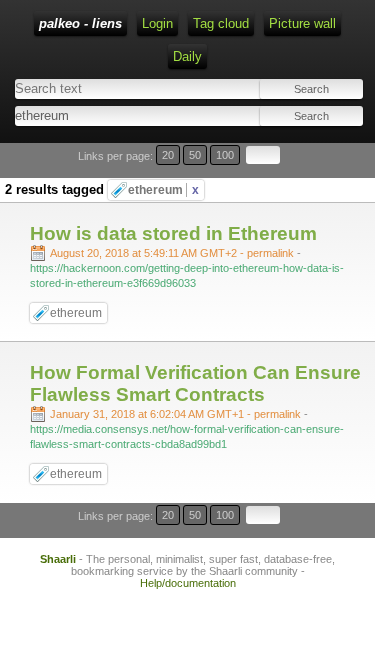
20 (168, 155)
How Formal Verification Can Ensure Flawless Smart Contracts (195, 383)
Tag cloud (221, 23)
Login (157, 23)
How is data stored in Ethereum (173, 233)
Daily (187, 56)
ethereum (163, 190)
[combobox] (99, 115)
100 (225, 155)
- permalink (173, 253)
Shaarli (58, 559)
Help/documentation (188, 583)
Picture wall (302, 23)
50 (195, 155)
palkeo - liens (80, 23)
